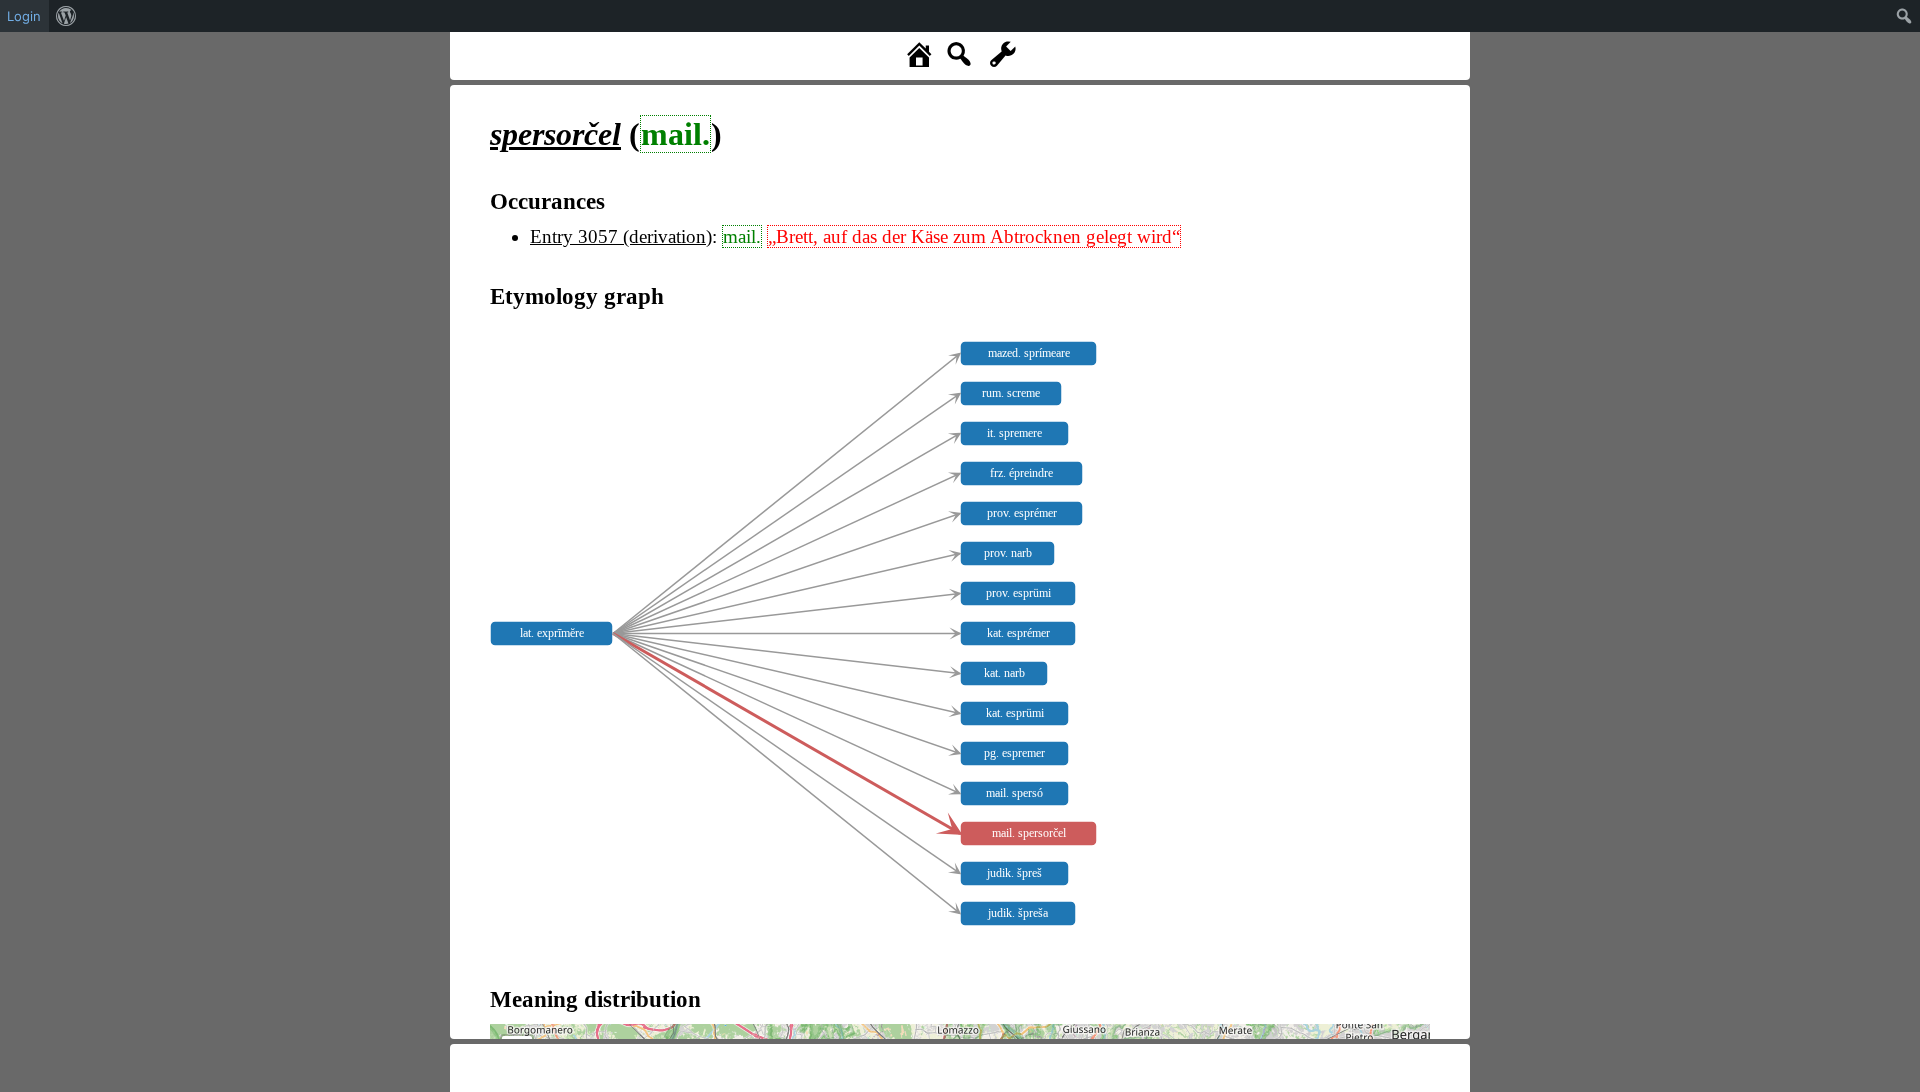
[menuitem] (66, 16)
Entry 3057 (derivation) (621, 236)
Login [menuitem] (24, 16)
